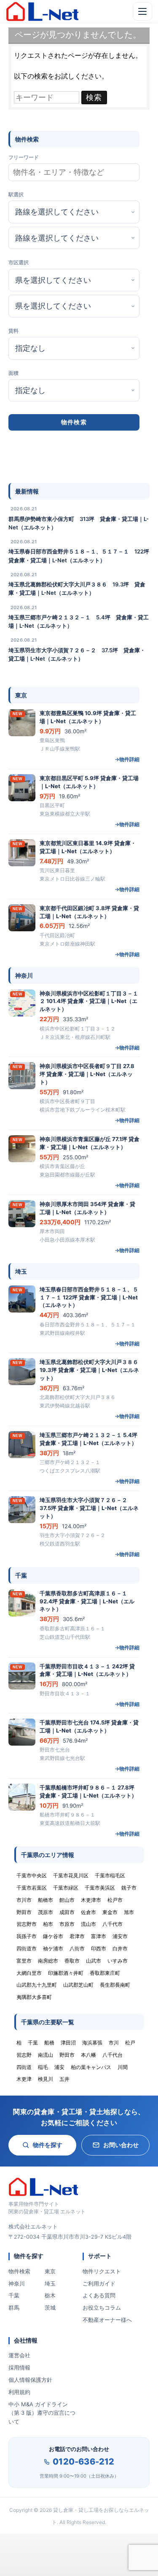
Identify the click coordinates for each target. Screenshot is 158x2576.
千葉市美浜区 (100, 1888)
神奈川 (17, 2283)
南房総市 (48, 1961)
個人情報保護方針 (30, 2380)
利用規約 (19, 2392)
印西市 (99, 1948)
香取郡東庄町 (105, 1973)
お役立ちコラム (102, 2308)
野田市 (24, 1912)
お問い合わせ (121, 2145)
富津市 (99, 1936)
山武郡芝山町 (78, 1985)
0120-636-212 (83, 2462)
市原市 (67, 1924)
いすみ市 (118, 1961)
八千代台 (112, 2055)
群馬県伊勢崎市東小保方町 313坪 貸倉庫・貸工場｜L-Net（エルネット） (79, 523)
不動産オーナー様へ (107, 2320)
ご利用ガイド (99, 2283)
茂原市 (46, 1912)
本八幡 (88, 2055)
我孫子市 (27, 1936)
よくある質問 (99, 2295)
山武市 (94, 1961)
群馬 (14, 2308)
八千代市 (112, 1924)
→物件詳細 (127, 759)
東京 (50, 2271)
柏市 (48, 1924)
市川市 (24, 1900)
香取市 (72, 1961)
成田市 (67, 1912)
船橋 (49, 2043)
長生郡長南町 (115, 1985)
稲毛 (43, 2067)
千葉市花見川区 (71, 1875)
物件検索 (19, 2271)
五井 (64, 2079)
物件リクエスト (102, 2271)
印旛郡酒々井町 (66, 1973)
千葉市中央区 (32, 1875)
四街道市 (27, 1948)
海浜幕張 (92, 2043)
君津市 (77, 1936)
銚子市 (129, 1888)
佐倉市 (88, 1912)
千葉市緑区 (66, 1888)
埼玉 (50, 2283)
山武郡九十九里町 (37, 1985)
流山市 (88, 1924)
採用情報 (19, 2367)
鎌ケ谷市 (53, 1936)
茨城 (50, 2308)
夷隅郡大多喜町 (34, 1997)
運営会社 (19, 2355)
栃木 (50, 2295)
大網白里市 (29, 1973)
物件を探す (48, 2145)
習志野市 (27, 1924)
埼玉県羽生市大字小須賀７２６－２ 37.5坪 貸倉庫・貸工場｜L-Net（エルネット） (77, 654)
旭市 (129, 1912)
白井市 (120, 1948)
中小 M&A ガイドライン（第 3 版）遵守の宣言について (42, 2413)
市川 (114, 2043)
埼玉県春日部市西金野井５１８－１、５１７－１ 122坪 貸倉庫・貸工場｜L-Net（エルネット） (79, 556)
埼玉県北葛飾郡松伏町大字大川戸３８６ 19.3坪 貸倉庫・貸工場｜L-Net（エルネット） (77, 588)
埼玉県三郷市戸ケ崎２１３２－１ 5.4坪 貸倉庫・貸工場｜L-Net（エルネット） (79, 621)
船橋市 (46, 1900)
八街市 (77, 1948)
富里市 (24, 1961)
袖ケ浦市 (53, 1948)
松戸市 (115, 1900)
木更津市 (91, 1900)
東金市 (110, 1912)
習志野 (24, 2055)
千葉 (14, 2295)
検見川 (46, 2079)
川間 (123, 2067)
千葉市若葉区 (32, 1888)
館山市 (67, 1900)
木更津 (24, 2079)
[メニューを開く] (142, 11)
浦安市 (120, 1936)
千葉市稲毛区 (110, 1875)
